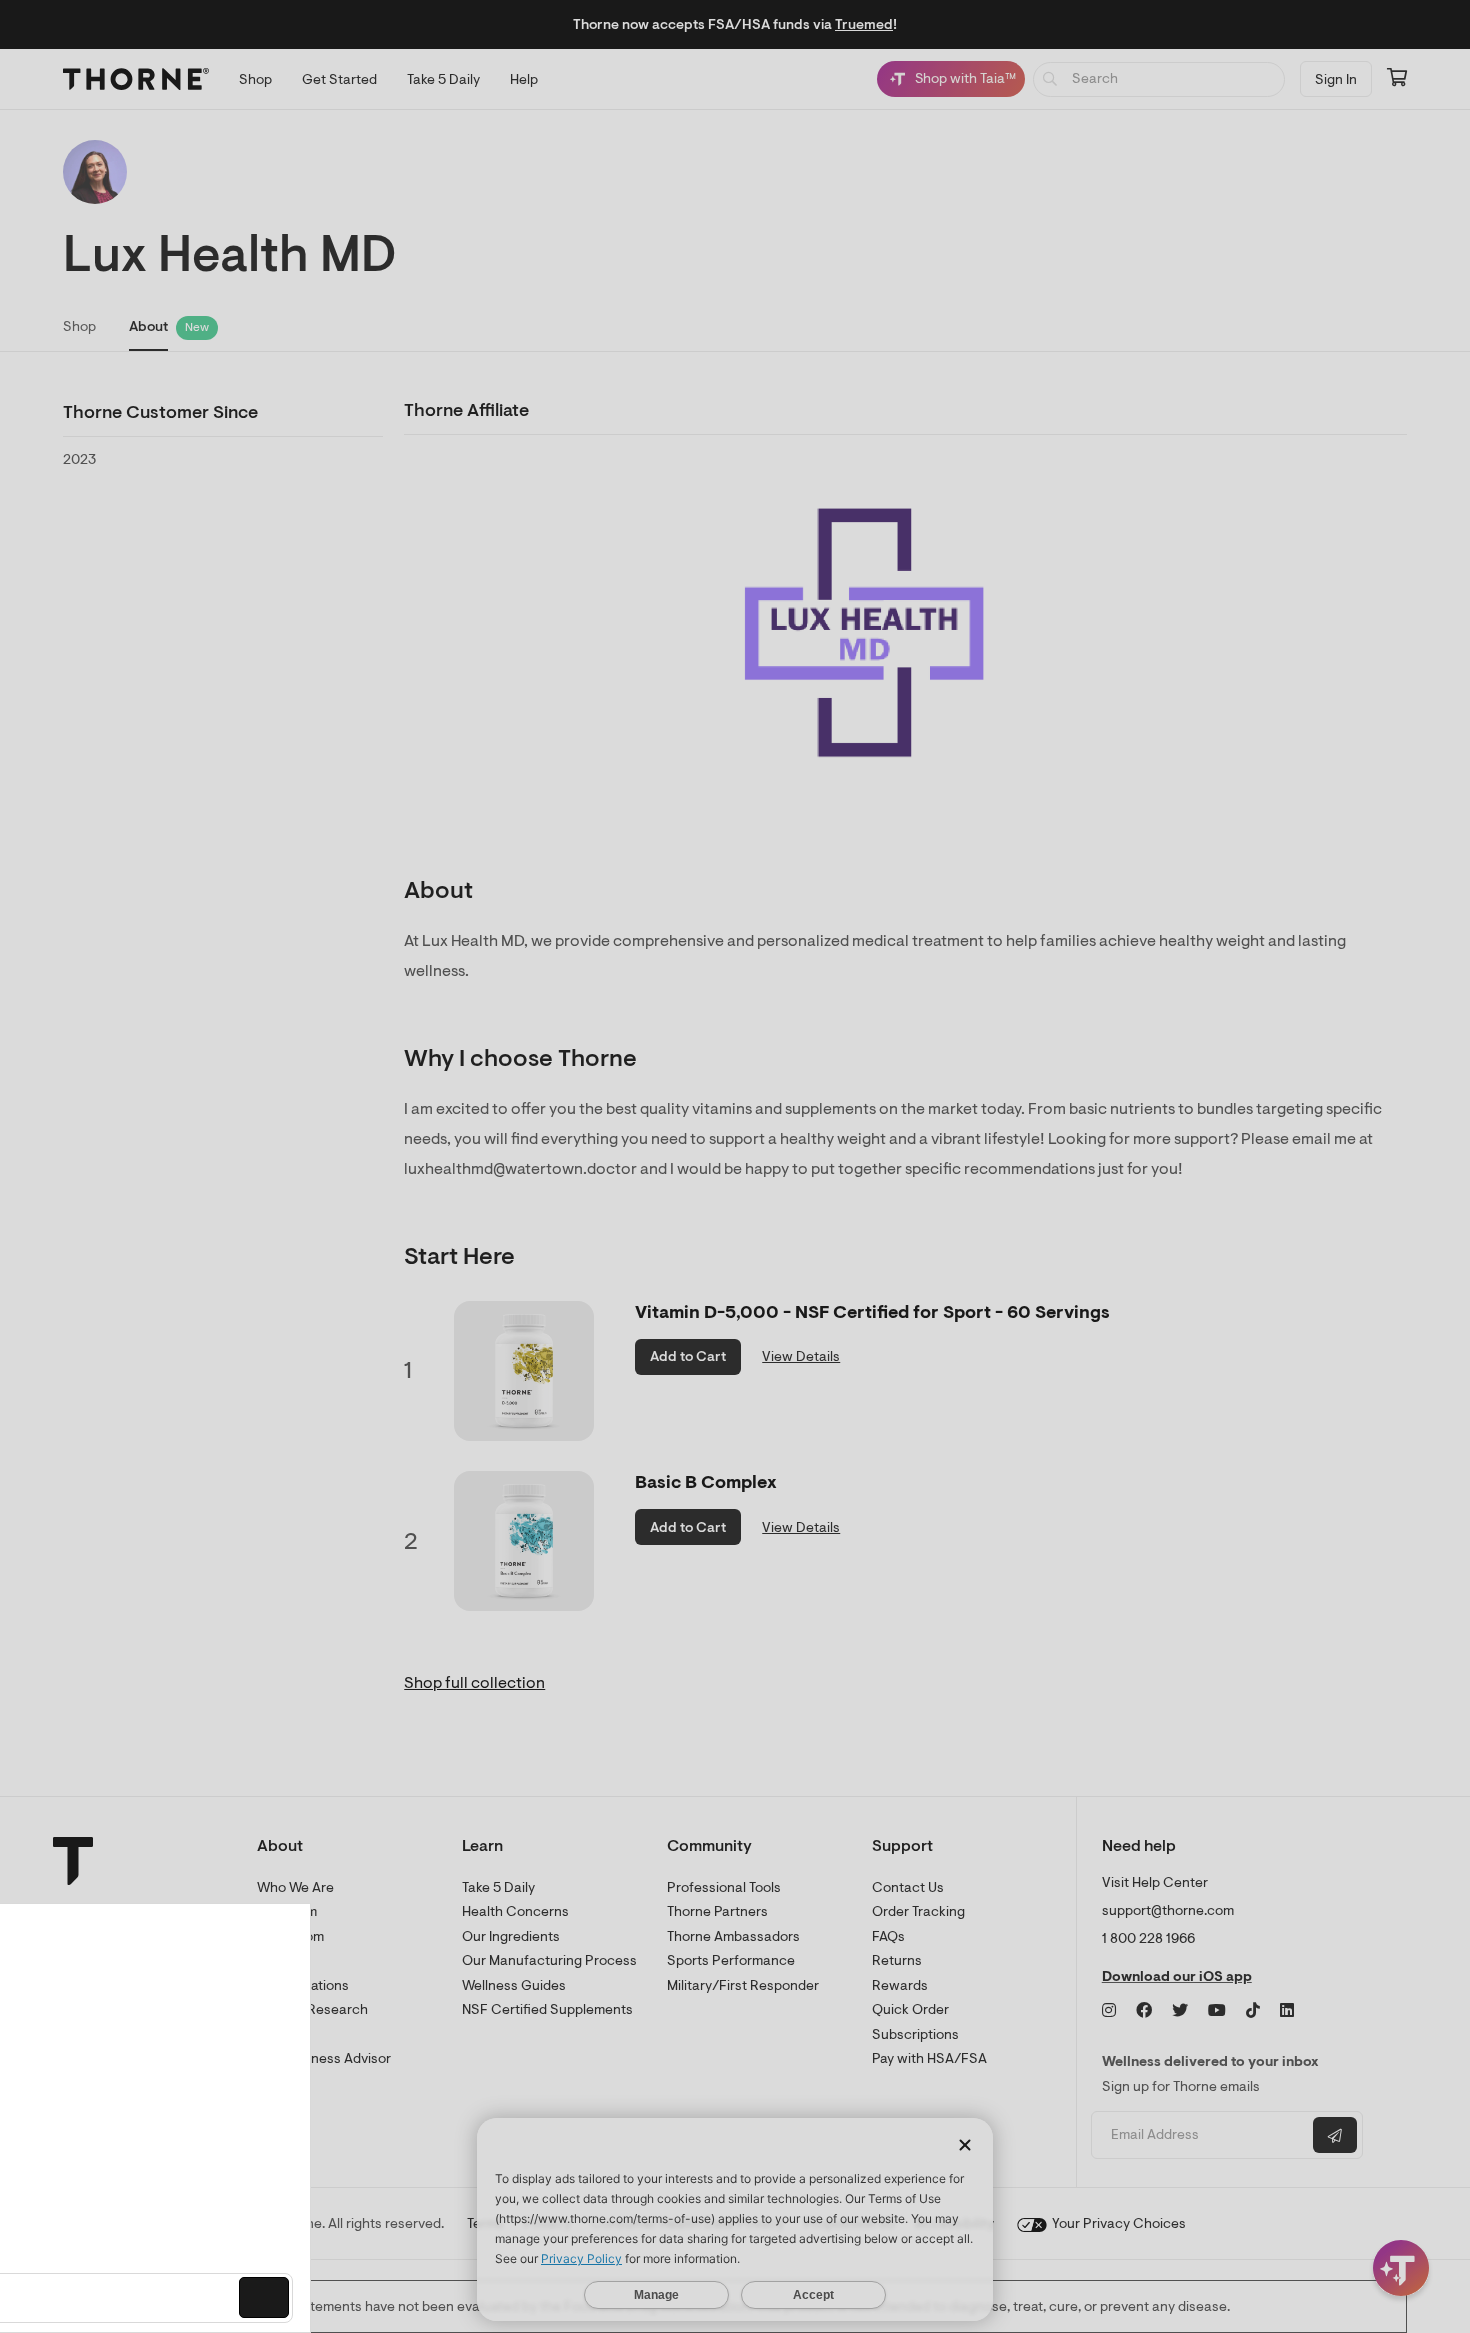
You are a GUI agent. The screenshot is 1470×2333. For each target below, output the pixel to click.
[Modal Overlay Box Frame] (206, 2118)
